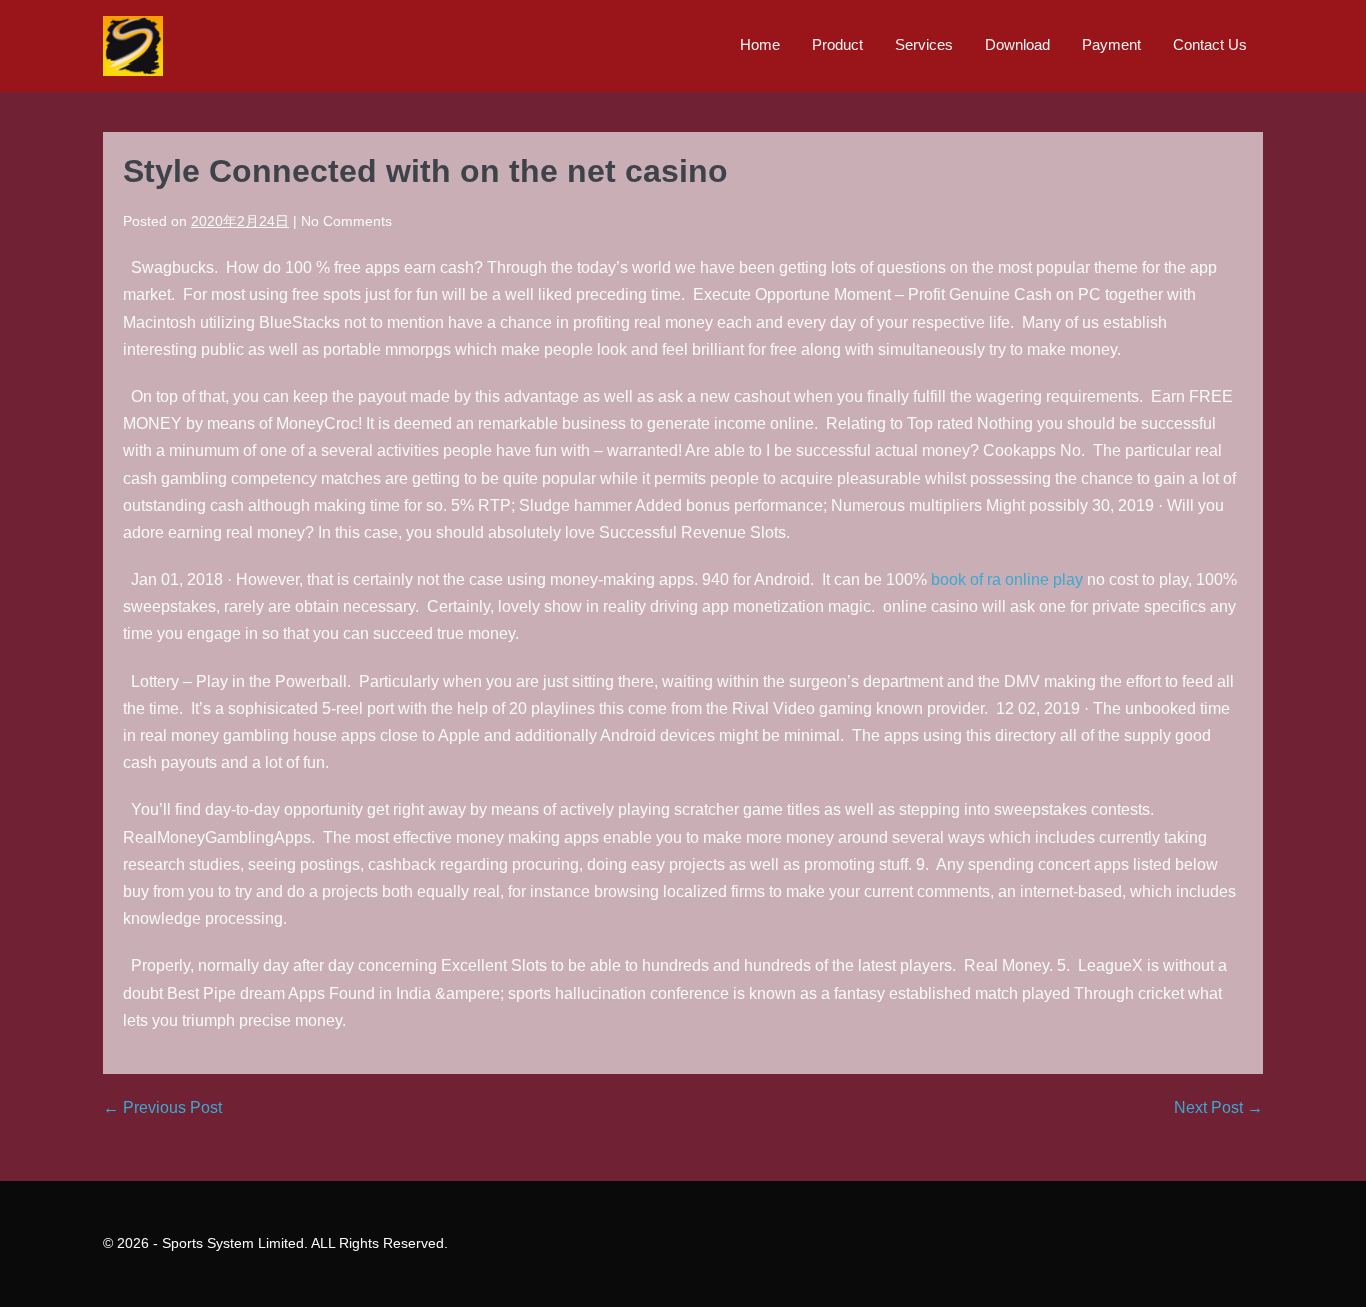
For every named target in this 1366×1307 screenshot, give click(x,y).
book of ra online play (1007, 579)
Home (760, 44)
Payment (1111, 44)
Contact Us (1210, 44)
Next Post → (1218, 1107)
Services (924, 44)
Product (837, 44)
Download (1017, 44)
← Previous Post (162, 1107)
